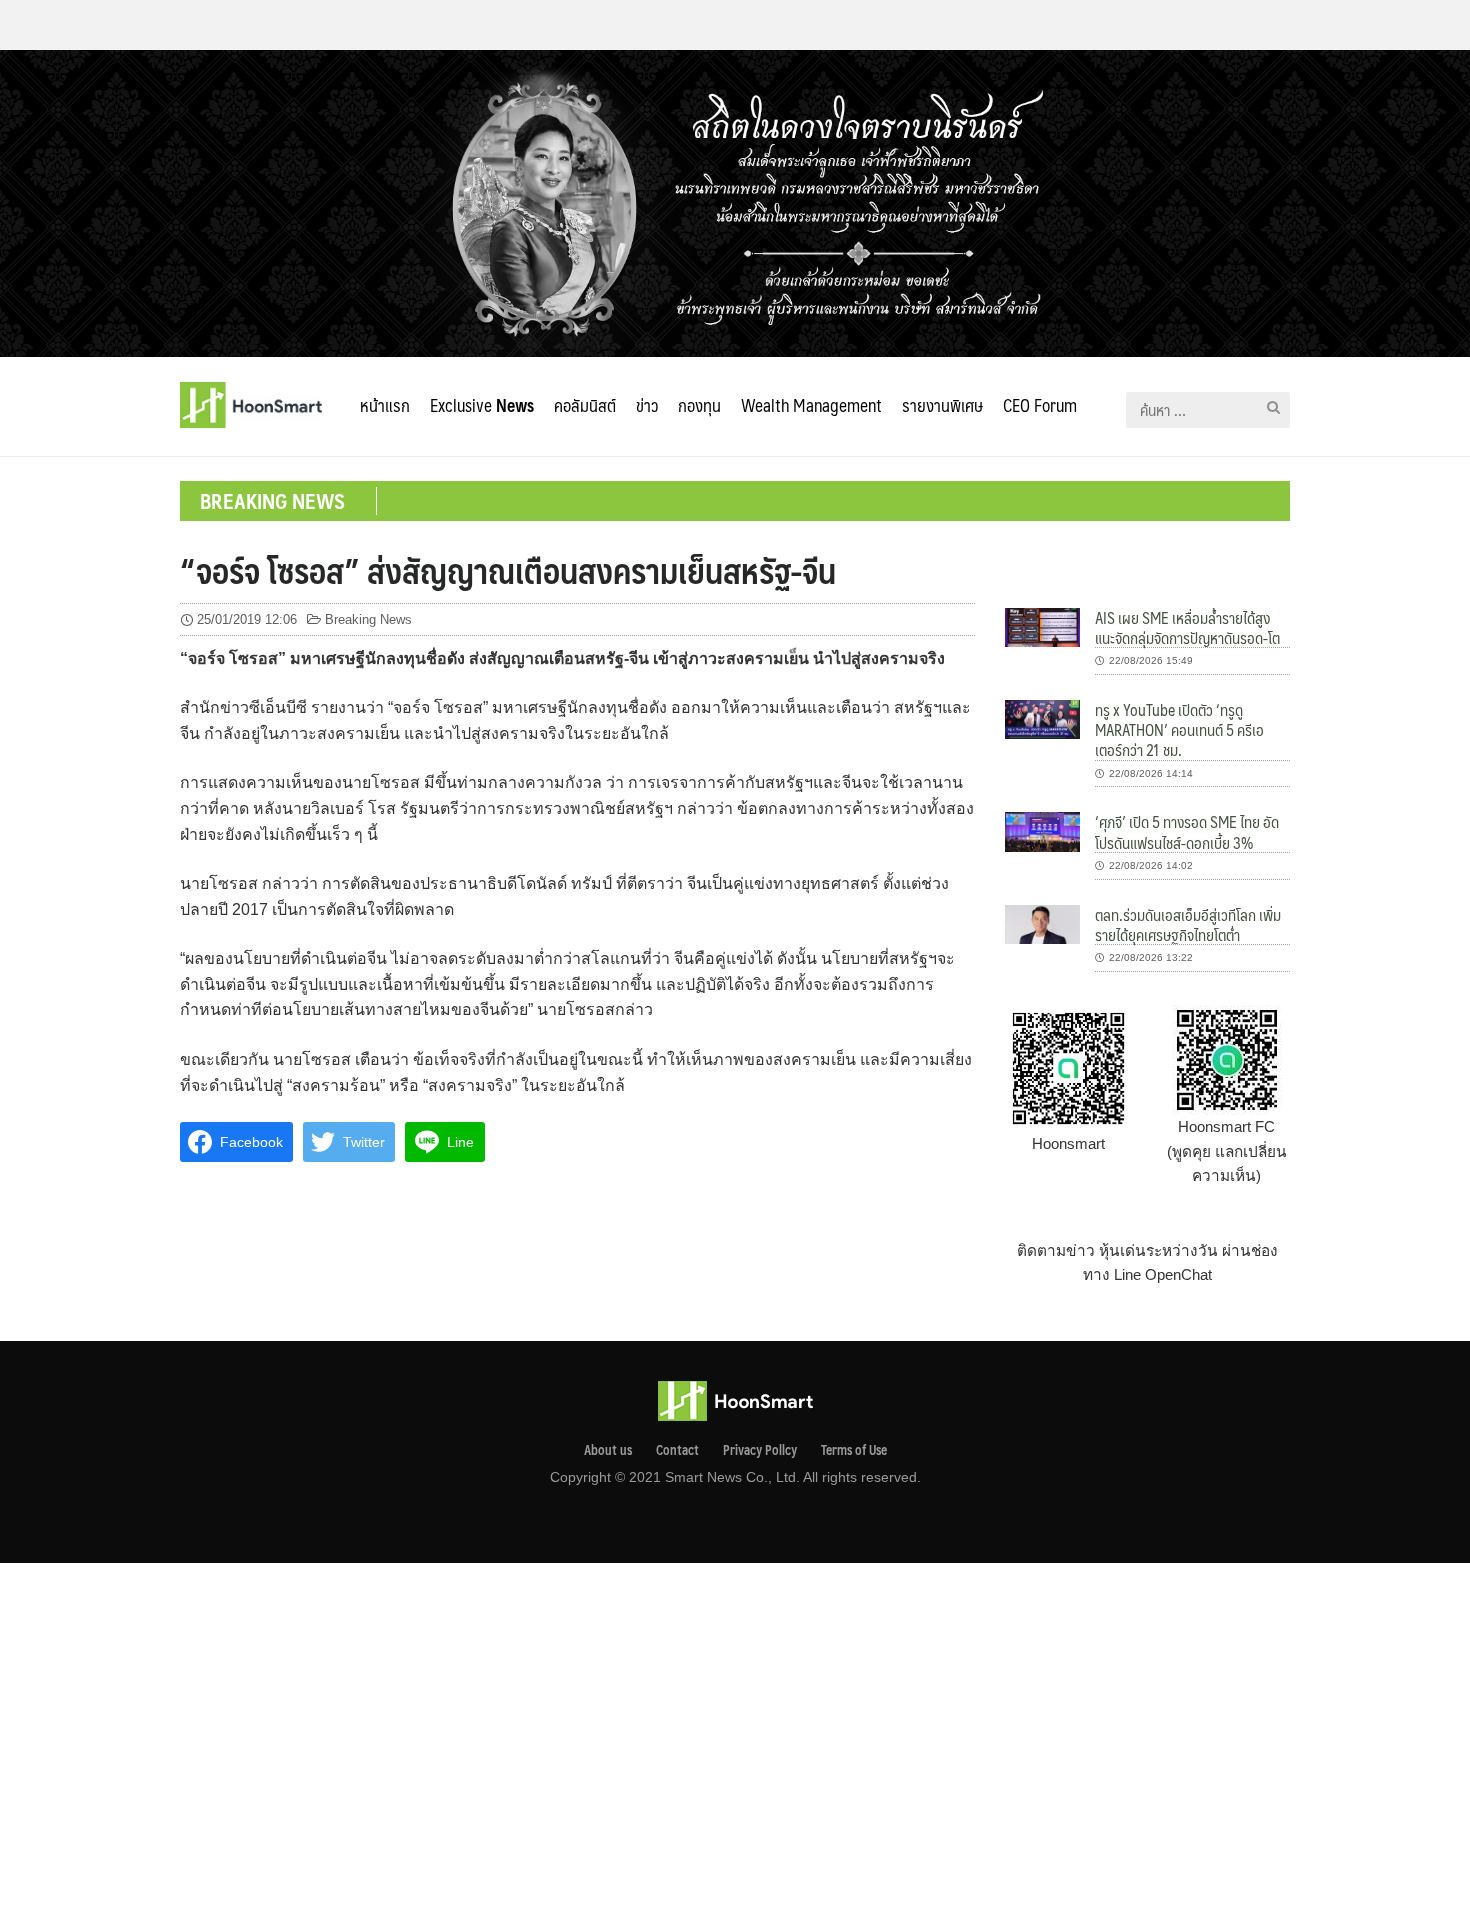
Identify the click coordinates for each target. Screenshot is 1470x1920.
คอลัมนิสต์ (585, 405)
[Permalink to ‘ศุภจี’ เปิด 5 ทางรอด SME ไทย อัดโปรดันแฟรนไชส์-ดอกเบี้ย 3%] (1042, 830)
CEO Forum (1040, 405)
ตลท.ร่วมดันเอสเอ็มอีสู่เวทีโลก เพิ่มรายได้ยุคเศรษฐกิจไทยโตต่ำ (1188, 924)
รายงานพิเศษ (942, 405)
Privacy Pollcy (760, 1450)
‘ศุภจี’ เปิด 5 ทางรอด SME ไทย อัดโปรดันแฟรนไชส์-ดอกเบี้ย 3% (1187, 831)
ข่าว (647, 405)
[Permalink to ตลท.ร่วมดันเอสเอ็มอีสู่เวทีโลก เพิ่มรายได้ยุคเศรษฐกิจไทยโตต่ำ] (1042, 922)
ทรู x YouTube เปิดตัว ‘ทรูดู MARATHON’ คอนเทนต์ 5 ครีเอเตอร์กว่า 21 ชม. (1179, 730)
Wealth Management (811, 405)
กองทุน (699, 405)
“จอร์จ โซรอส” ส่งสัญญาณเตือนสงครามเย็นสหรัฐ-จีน (508, 570)
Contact (677, 1450)
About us (608, 1450)
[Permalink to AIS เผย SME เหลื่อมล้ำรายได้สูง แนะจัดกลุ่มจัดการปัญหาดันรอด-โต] (1042, 625)
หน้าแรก (385, 405)
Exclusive (482, 405)
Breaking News (368, 619)
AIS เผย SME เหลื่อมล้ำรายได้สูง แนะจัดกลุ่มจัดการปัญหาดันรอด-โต (1187, 627)
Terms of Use (854, 1450)
